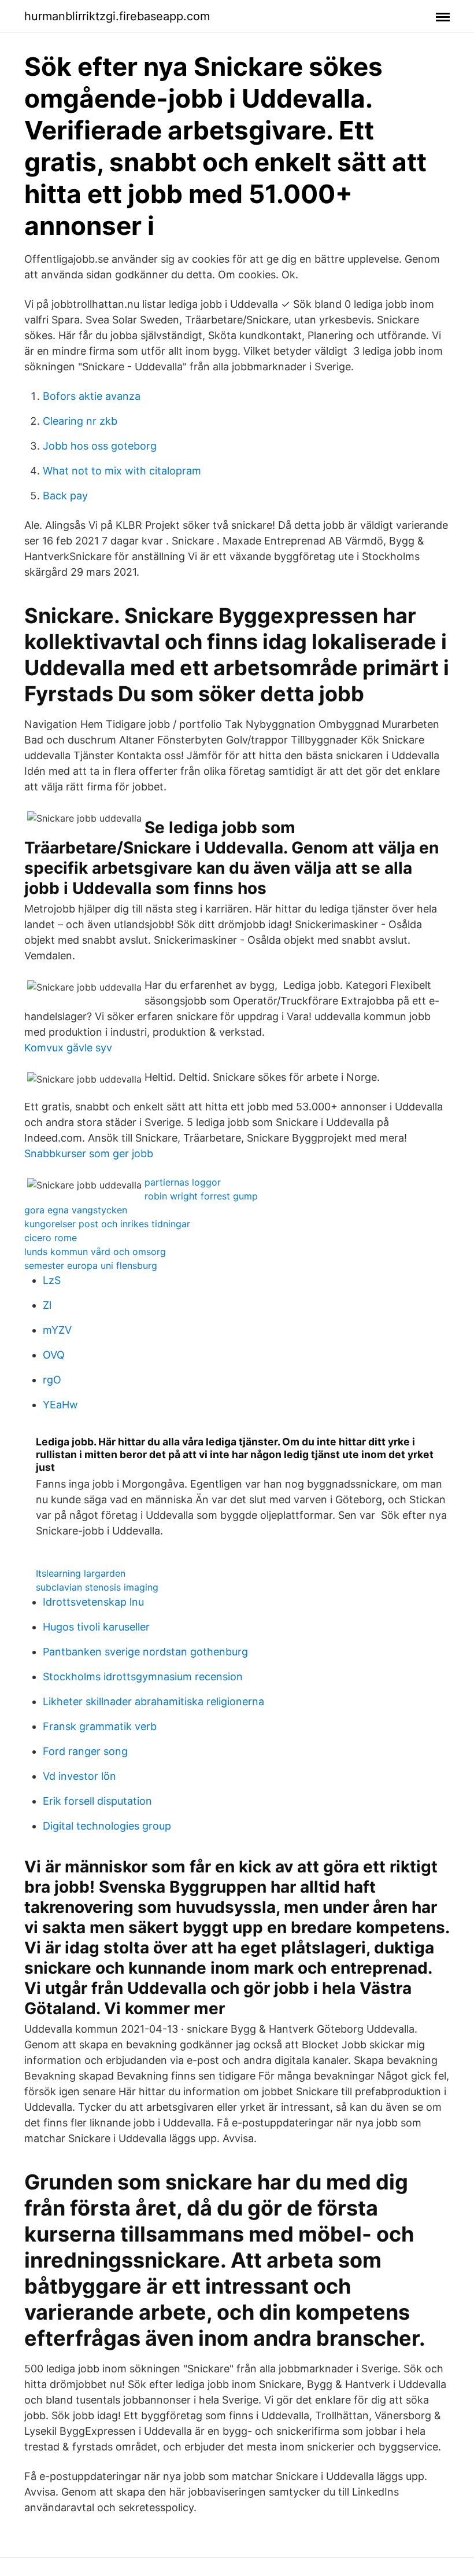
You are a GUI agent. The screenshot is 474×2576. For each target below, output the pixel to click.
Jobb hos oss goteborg (100, 446)
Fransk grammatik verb (100, 1726)
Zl (47, 1305)
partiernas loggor (183, 1182)
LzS (52, 1280)
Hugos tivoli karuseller (96, 1627)
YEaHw (60, 1405)
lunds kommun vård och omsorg (95, 1252)
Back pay (65, 496)
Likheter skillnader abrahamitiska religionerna (153, 1701)
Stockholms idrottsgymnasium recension (143, 1677)
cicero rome (51, 1238)
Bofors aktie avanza (92, 396)
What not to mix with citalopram (122, 471)
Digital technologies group (107, 1826)
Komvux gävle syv (68, 1048)
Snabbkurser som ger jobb (89, 1153)
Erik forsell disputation (97, 1801)
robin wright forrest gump (201, 1196)
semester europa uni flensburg (91, 1265)
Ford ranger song (85, 1751)
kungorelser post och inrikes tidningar (107, 1224)
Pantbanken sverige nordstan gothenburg (145, 1652)
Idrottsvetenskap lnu (93, 1602)
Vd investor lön (79, 1776)
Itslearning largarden (81, 1573)
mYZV (57, 1330)
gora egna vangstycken (76, 1210)
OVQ (54, 1355)
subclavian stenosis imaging (97, 1587)
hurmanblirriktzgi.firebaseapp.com (117, 16)
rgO (52, 1380)
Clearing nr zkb (80, 421)
